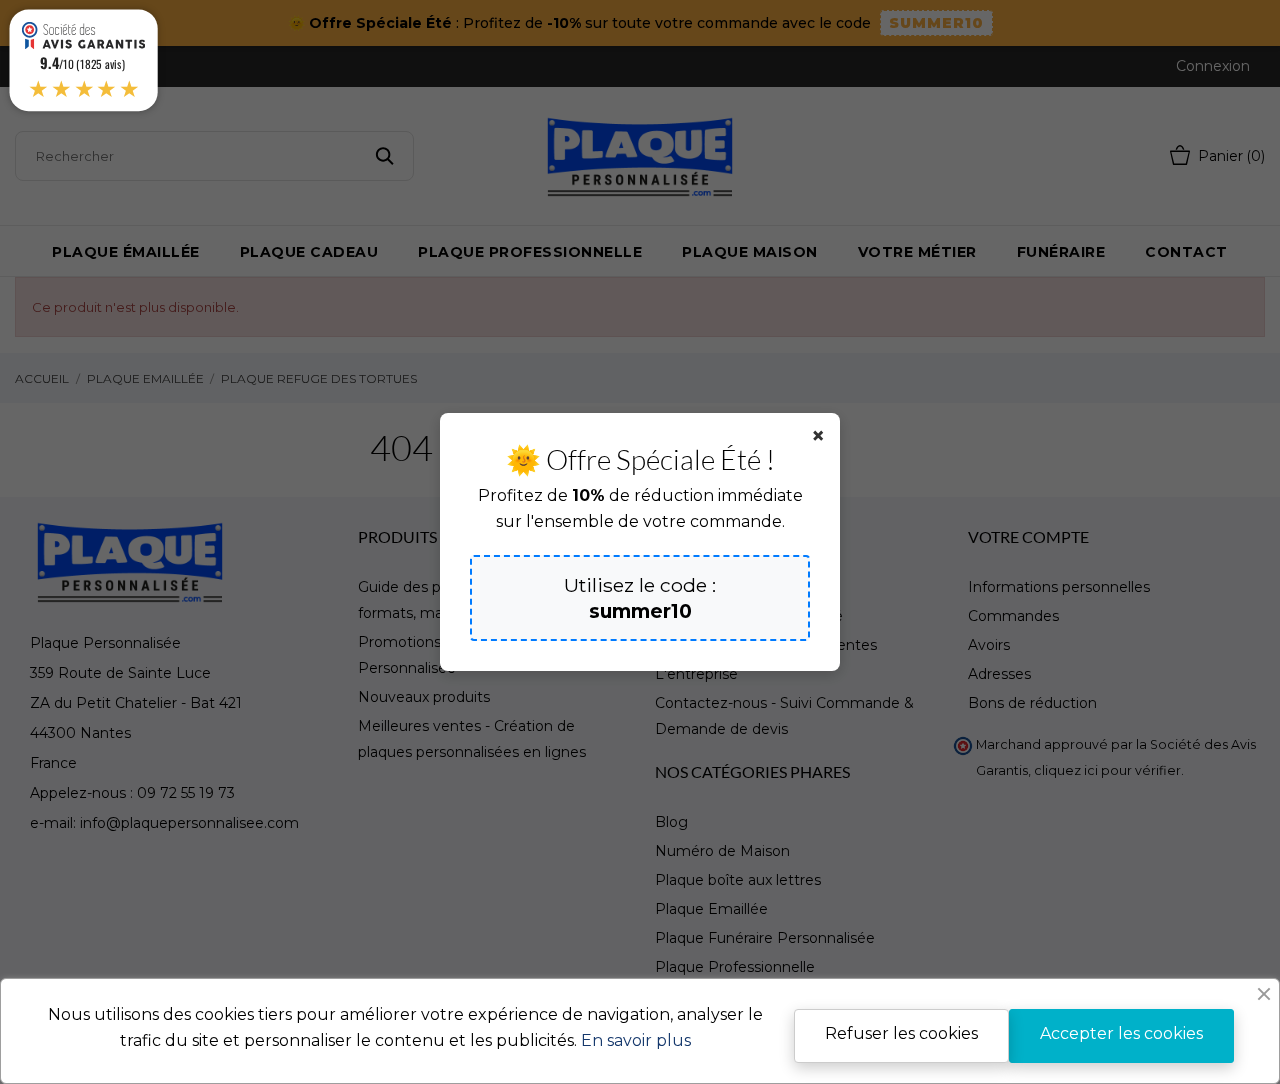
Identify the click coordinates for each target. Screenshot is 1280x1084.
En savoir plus (636, 1040)
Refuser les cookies (901, 1033)
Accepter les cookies (1121, 1033)
